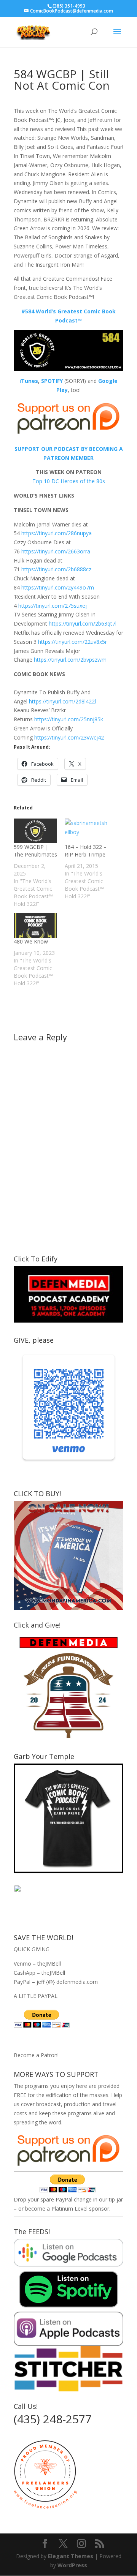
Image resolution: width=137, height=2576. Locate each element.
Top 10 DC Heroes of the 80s (69, 481)
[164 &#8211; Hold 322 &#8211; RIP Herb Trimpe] (86, 831)
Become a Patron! (36, 2055)
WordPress (72, 2565)
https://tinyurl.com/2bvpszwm (70, 660)
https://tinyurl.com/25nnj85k (69, 719)
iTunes (29, 381)
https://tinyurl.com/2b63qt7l (83, 623)
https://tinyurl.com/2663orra (56, 551)
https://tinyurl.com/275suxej (53, 606)
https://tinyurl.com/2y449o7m (58, 587)
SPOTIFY (52, 381)
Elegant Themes (71, 2556)
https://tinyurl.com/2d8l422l (62, 701)
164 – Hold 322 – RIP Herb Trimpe (86, 851)
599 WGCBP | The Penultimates (35, 851)
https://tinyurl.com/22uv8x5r (72, 642)
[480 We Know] (35, 925)
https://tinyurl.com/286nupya (57, 533)
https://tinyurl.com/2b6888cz (56, 569)
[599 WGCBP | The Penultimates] (35, 831)
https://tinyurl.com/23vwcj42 (69, 737)
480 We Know (31, 941)
